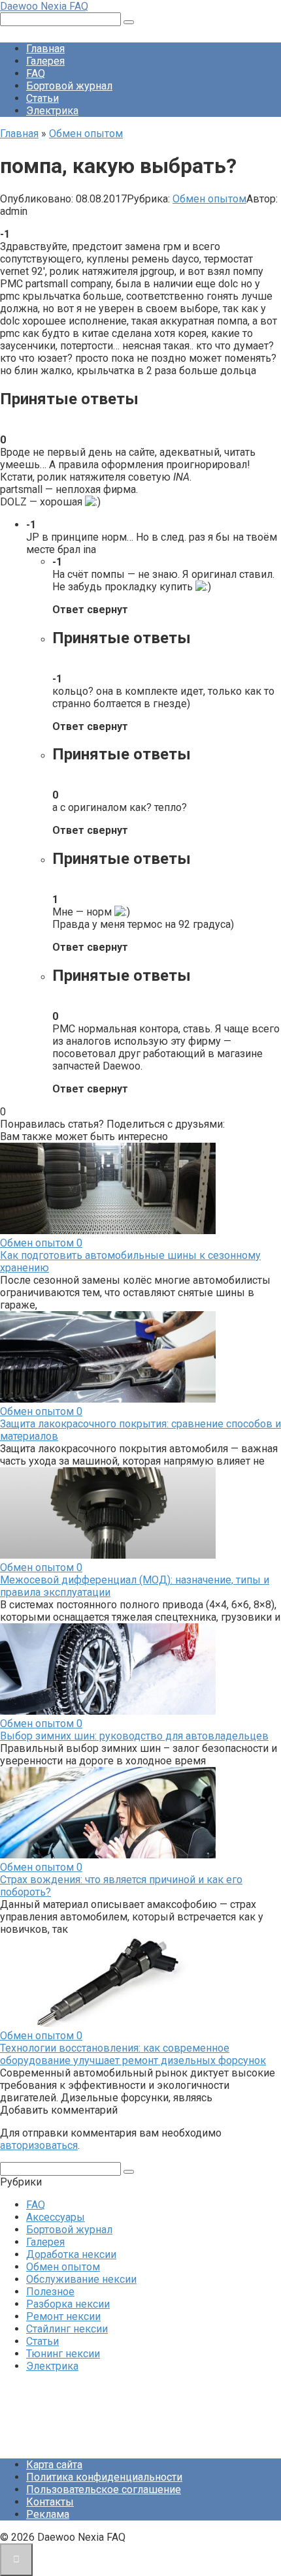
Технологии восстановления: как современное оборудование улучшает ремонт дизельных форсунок (133, 2054)
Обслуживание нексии (81, 2279)
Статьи (42, 98)
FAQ (36, 73)
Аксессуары (56, 2217)
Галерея (45, 61)
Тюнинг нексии (63, 2354)
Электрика (52, 111)
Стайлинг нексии (67, 2329)
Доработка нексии (71, 2254)
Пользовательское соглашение (104, 2489)
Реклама (48, 2514)
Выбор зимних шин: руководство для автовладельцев (134, 1736)
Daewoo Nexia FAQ (44, 6)
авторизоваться (39, 2145)
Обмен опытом (209, 199)
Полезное (50, 2292)
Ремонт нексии (63, 2316)
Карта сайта (54, 2465)
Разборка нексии (68, 2304)
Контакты (50, 2502)
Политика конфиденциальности (104, 2477)
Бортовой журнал (69, 86)
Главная (45, 49)
